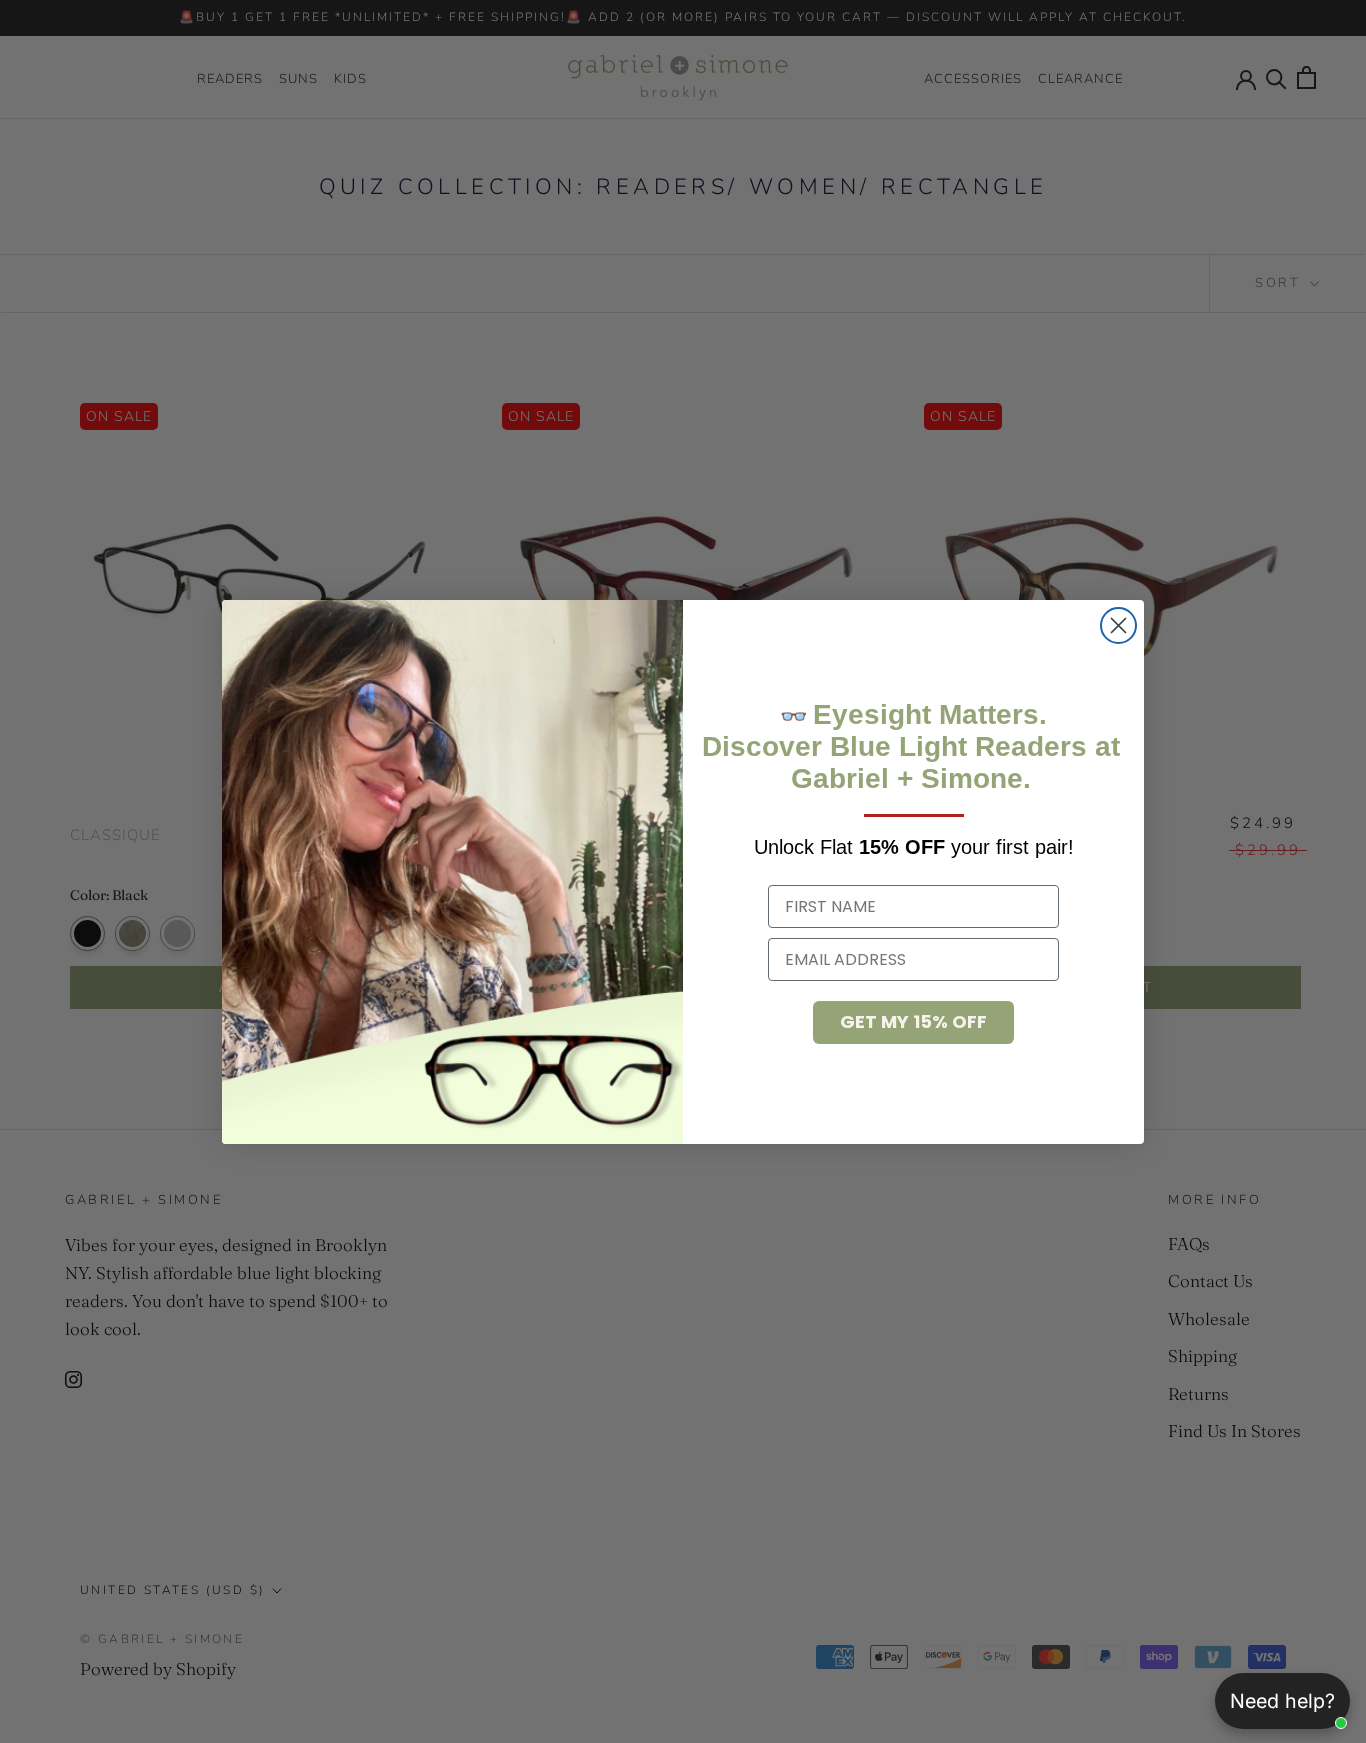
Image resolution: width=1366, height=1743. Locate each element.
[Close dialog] (1118, 625)
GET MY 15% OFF (913, 1021)
